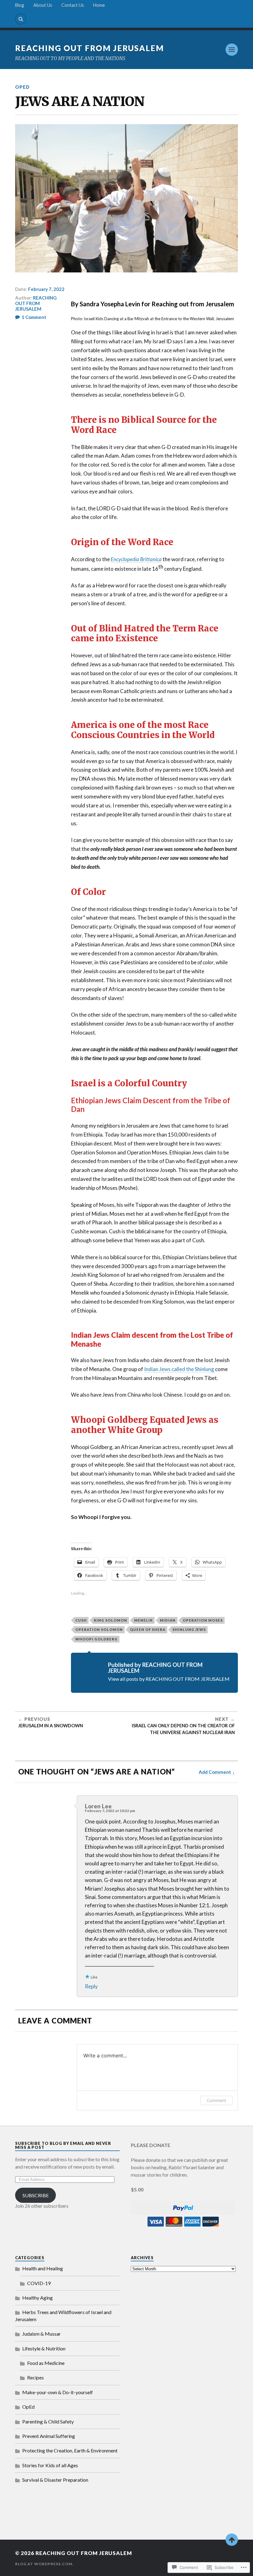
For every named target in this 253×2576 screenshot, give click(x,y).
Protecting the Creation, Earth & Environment (70, 2450)
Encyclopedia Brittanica (136, 559)
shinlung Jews (189, 1629)
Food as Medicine (46, 2363)
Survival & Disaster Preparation (55, 2480)
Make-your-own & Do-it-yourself (58, 2392)
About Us (43, 5)
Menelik (143, 1620)
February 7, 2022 (46, 289)
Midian (168, 1620)
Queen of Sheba (148, 1629)
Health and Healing (43, 2268)
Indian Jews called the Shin (174, 1369)
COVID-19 (39, 2283)
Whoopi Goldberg (96, 1639)
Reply (91, 1986)
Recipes (35, 2377)
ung (210, 1369)
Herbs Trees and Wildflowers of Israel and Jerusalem (63, 2315)
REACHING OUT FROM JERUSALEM (90, 48)
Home (99, 5)
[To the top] (232, 2540)
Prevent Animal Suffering (49, 2436)
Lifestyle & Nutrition (44, 2348)
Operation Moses (203, 1620)
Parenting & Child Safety (48, 2421)
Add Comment (215, 1772)
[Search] (21, 19)
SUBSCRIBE (36, 2195)
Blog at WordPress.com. (44, 2564)
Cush (81, 1620)
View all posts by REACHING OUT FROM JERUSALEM (169, 1679)
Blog (20, 5)
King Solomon (110, 1620)
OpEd (22, 87)
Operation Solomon (99, 1629)
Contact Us (73, 5)
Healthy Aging (37, 2298)
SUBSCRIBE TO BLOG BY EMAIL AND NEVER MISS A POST (63, 2145)
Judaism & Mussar (41, 2334)
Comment (216, 2100)
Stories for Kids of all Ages (50, 2465)
